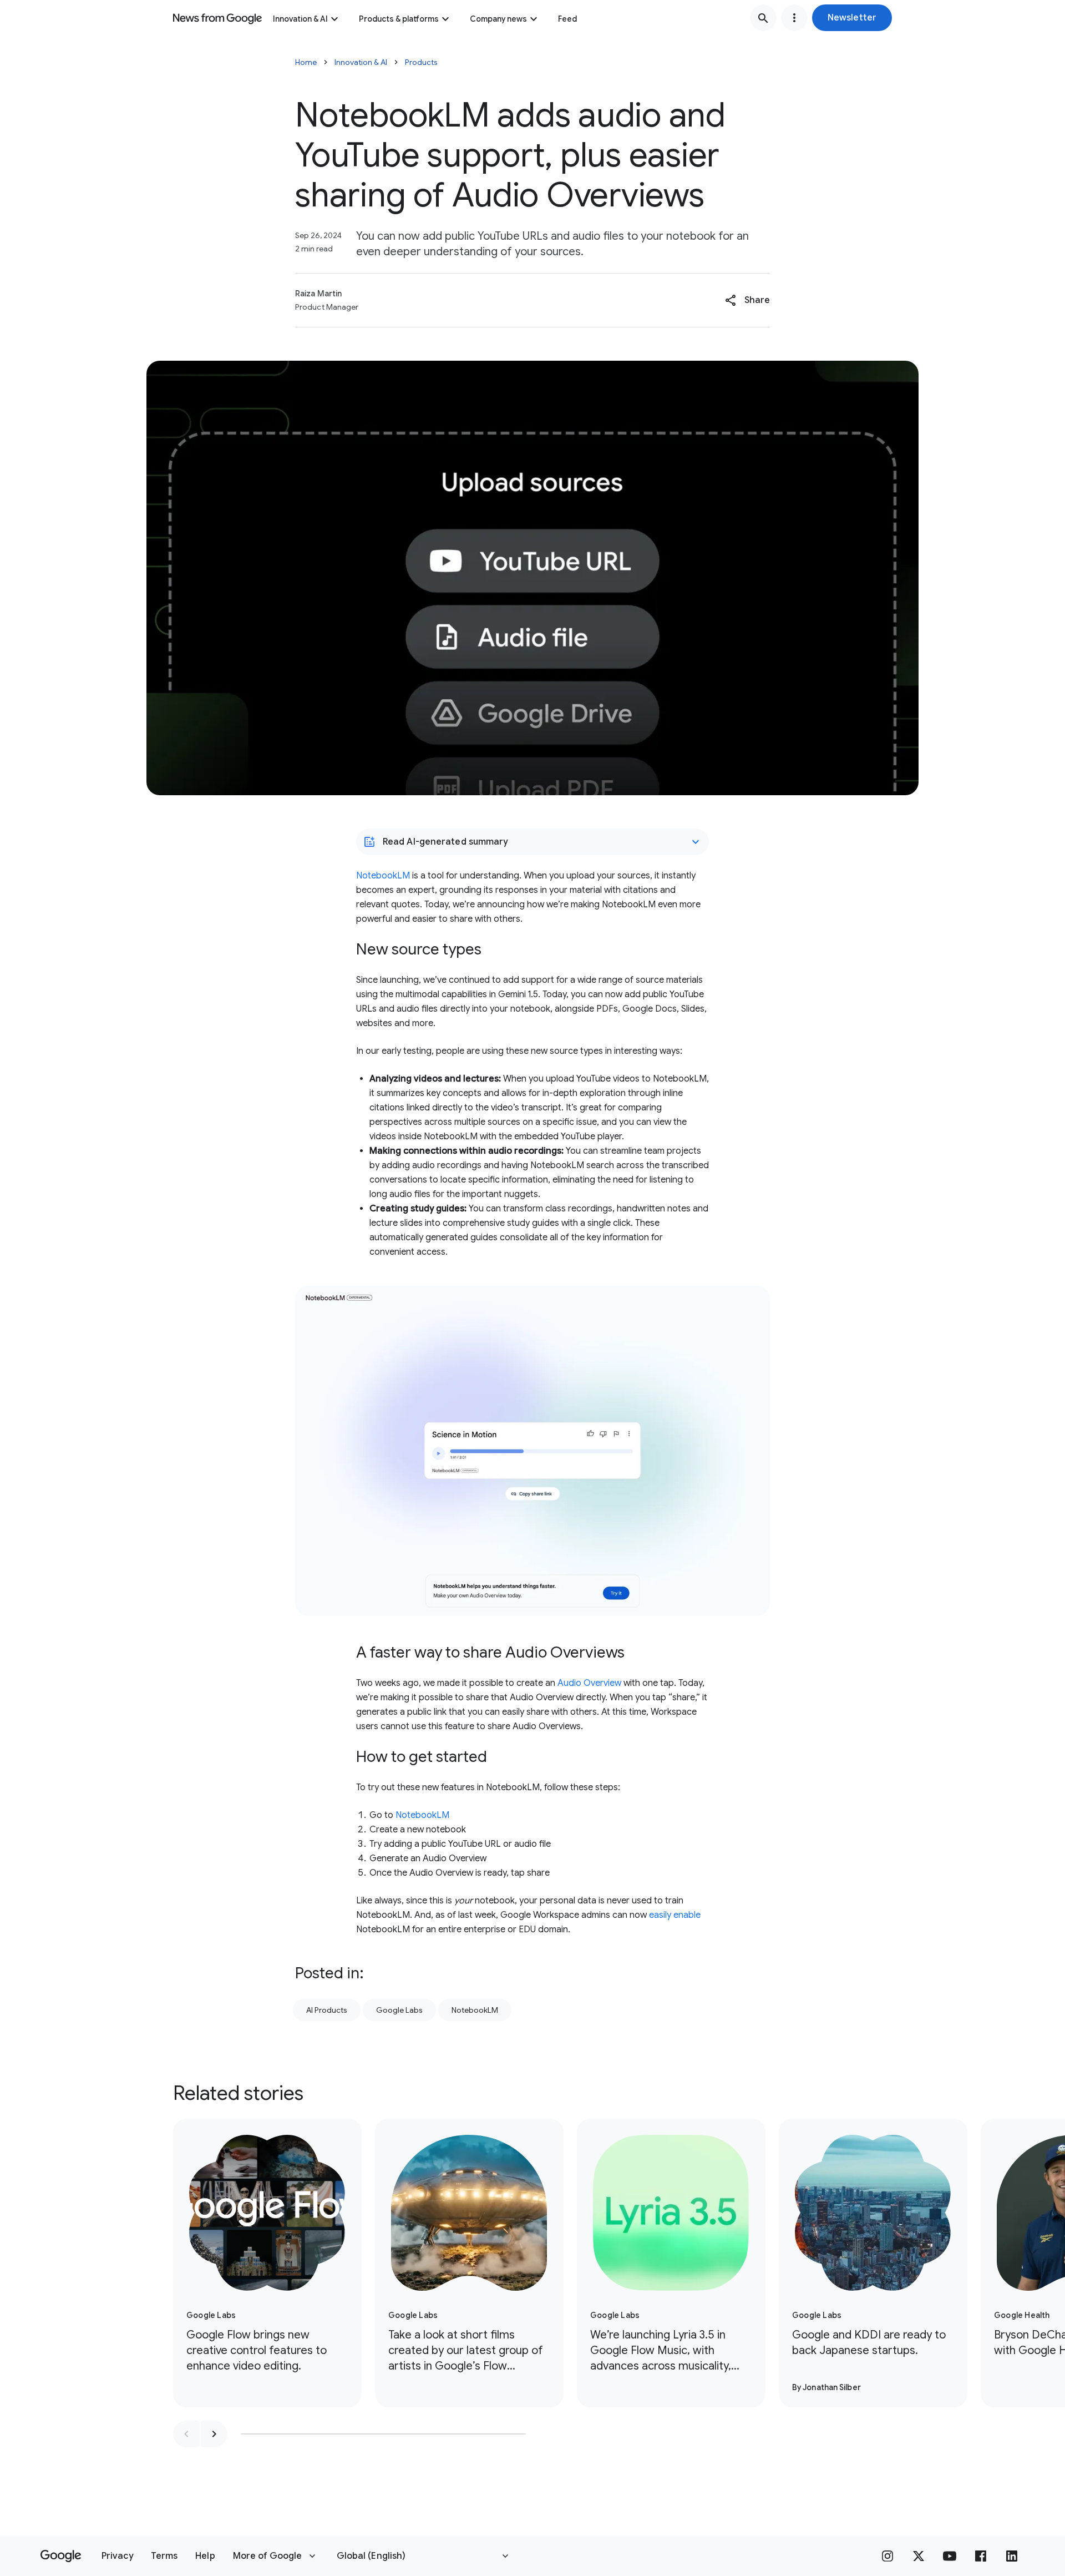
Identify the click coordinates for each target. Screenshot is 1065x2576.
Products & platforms (399, 19)
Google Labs (399, 2010)
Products (421, 62)
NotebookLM (383, 876)
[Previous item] (186, 2434)
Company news (498, 19)
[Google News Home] (217, 18)
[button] (852, 18)
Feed (567, 19)
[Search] (763, 18)
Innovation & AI (300, 19)
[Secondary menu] (794, 18)
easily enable (675, 1915)
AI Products (327, 2010)
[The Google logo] (61, 2556)
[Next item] (214, 2434)
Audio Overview (589, 1683)
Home (306, 62)
